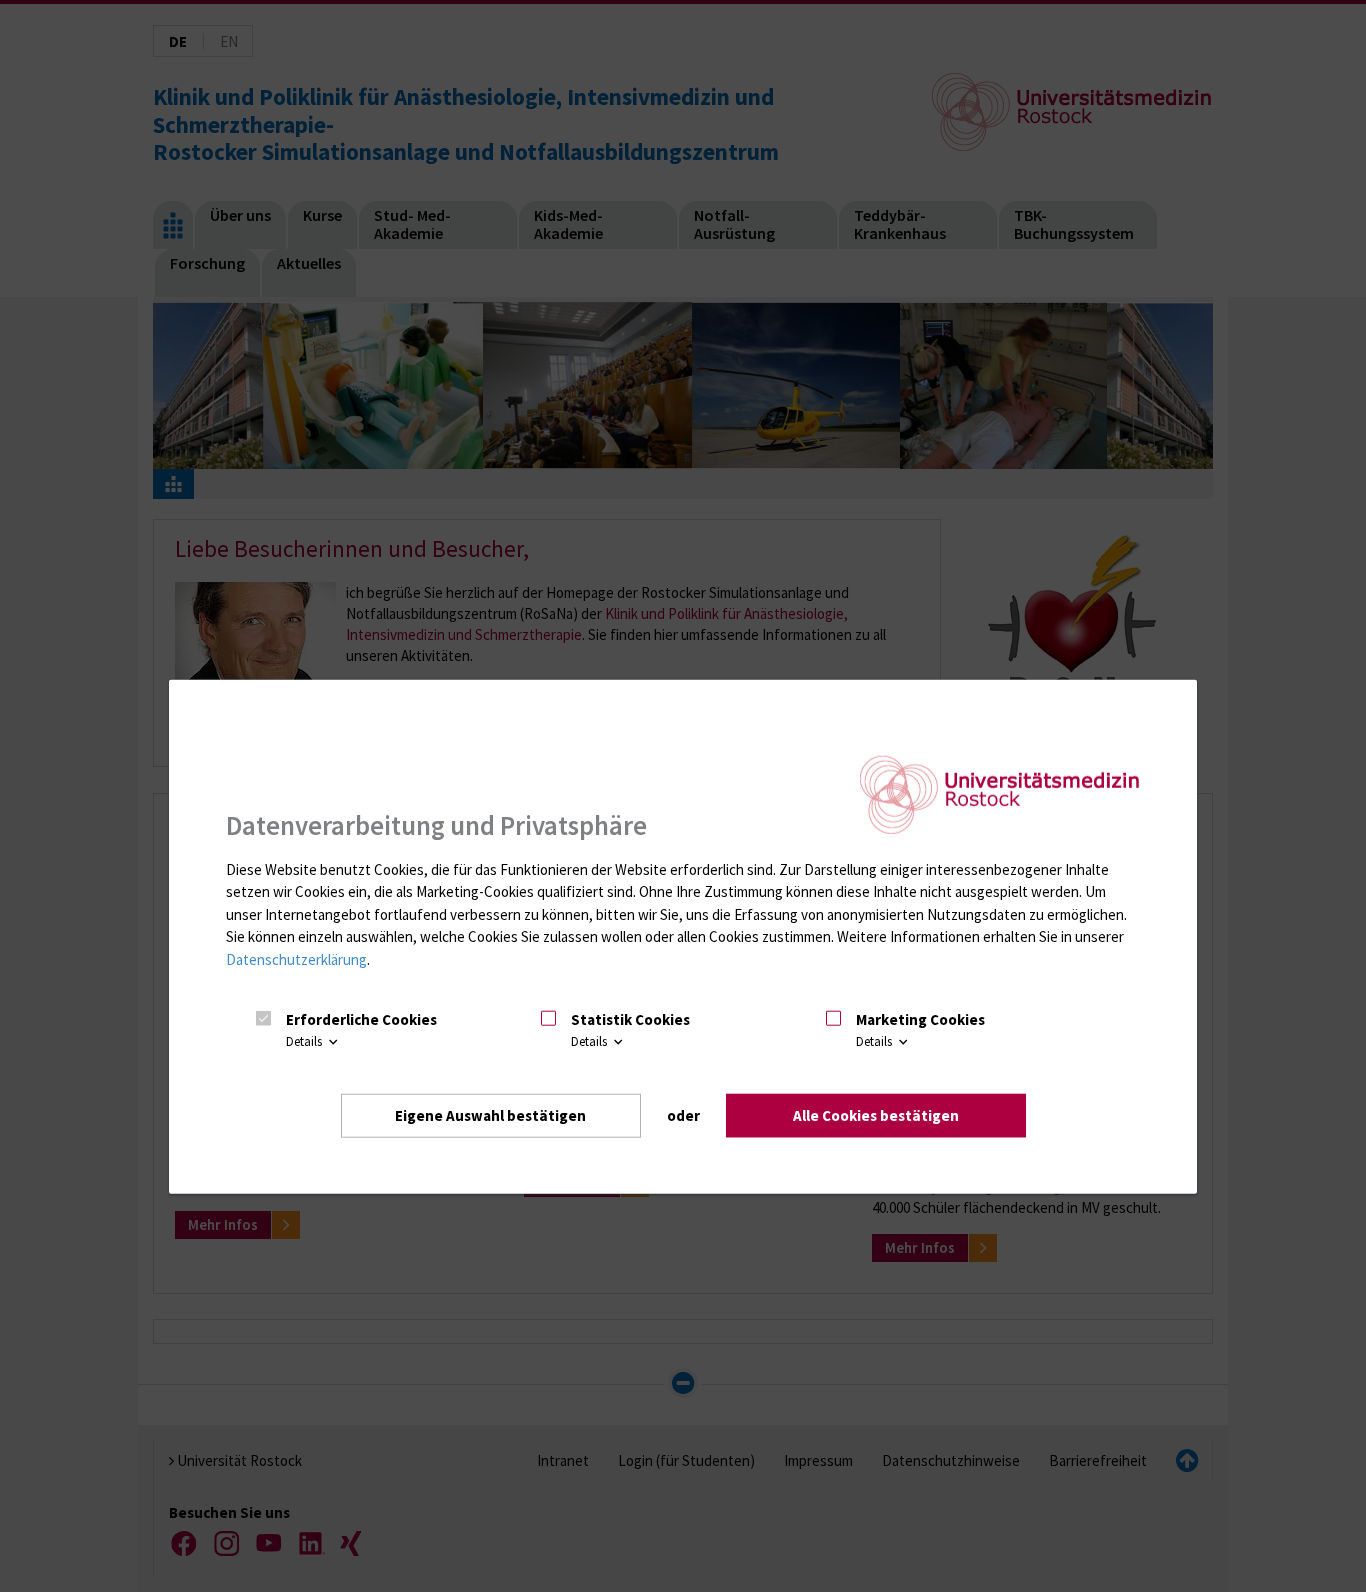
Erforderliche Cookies (361, 1019)
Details (305, 1041)
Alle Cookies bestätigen (876, 1114)
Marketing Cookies (920, 1019)
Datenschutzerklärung (296, 959)
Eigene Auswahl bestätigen (490, 1114)
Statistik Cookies (630, 1019)
